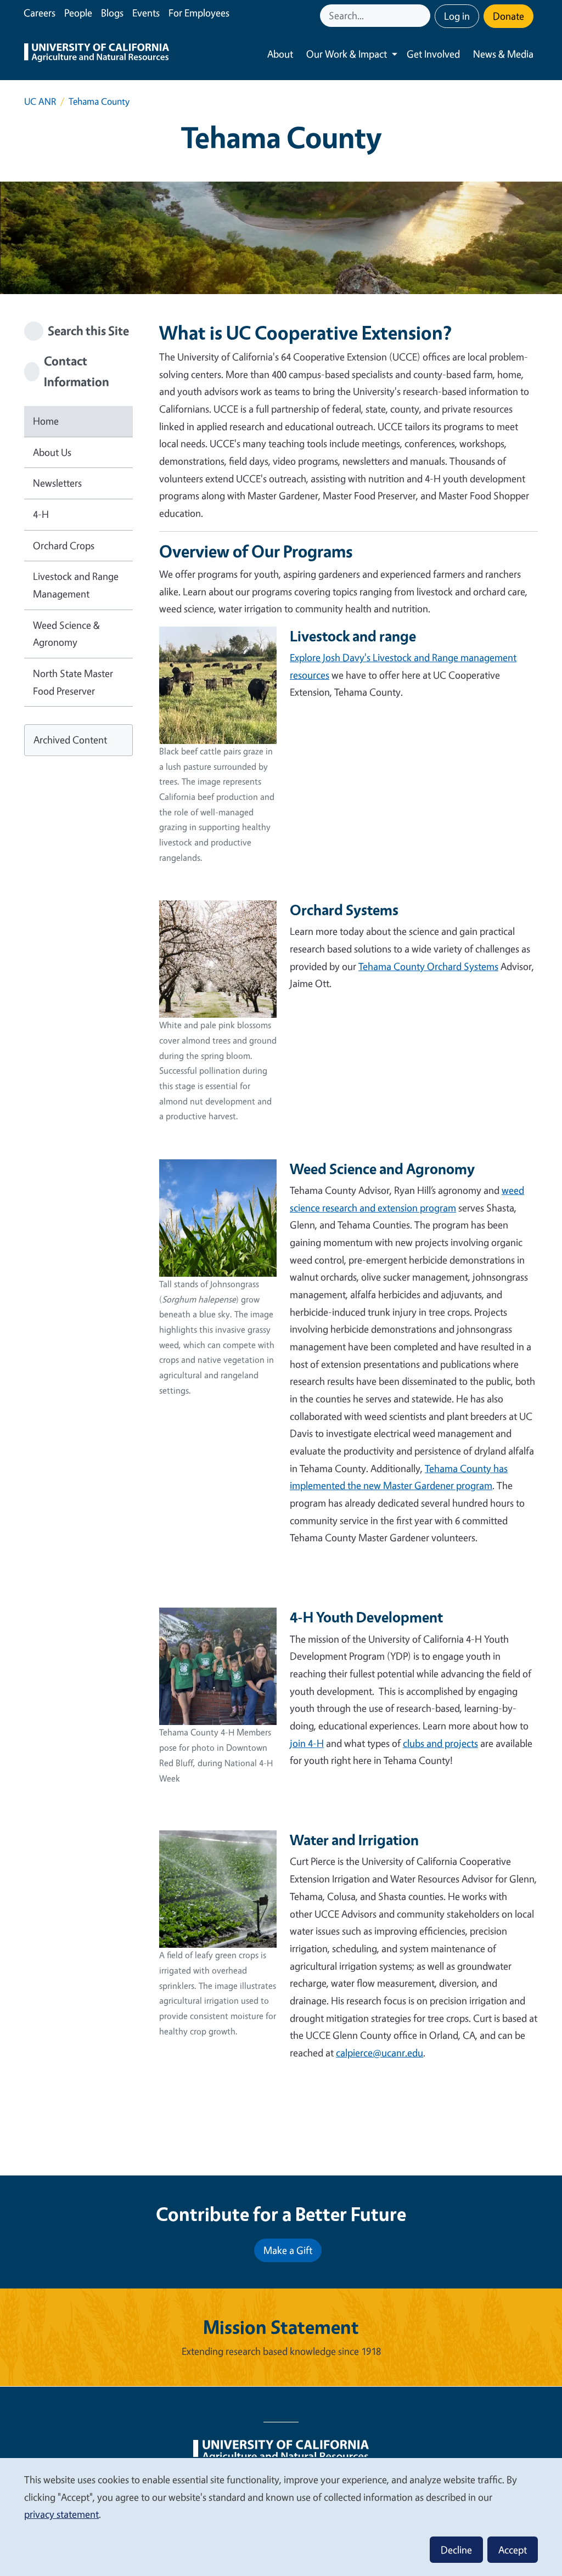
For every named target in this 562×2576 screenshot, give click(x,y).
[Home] (97, 54)
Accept (513, 2550)
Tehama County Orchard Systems (428, 966)
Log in (457, 16)
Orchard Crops (64, 545)
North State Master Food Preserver (73, 682)
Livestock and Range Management (76, 585)
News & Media (503, 54)
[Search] (423, 16)
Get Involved (433, 54)
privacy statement (61, 2514)
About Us (52, 452)
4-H (41, 514)
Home (46, 421)
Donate (508, 16)
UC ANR (40, 101)
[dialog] (281, 2516)
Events (146, 13)
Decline (456, 2550)
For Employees (199, 13)
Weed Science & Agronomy (66, 634)
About (280, 54)
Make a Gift (288, 2250)
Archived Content (70, 740)
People (78, 13)
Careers (40, 13)
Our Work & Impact (347, 54)
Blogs (112, 13)
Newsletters (57, 483)
